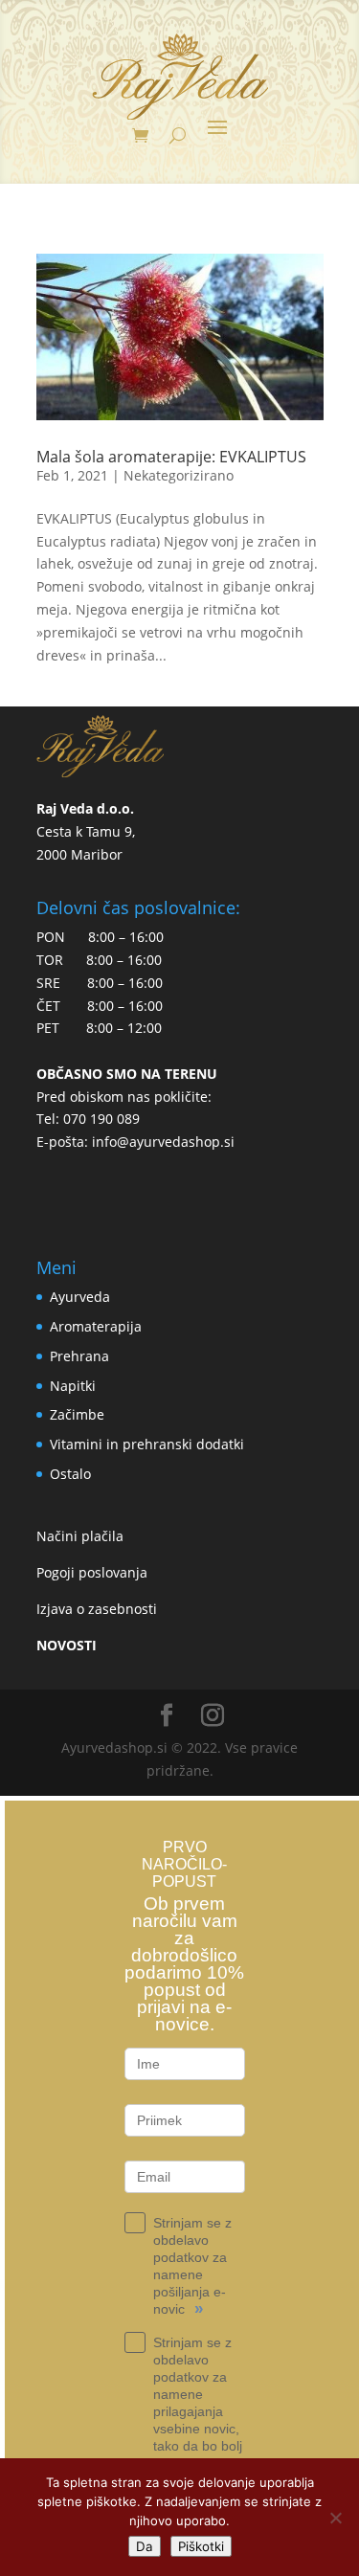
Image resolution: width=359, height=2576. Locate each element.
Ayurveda (80, 1297)
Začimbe (77, 1414)
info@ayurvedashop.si (163, 1142)
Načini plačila (80, 1536)
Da (145, 2546)
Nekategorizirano (179, 475)
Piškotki (201, 2546)
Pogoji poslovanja (92, 1572)
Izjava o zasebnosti (97, 1609)
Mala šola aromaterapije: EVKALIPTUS (171, 457)
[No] (335, 2518)
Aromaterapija (96, 1326)
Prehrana (79, 1356)
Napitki (73, 1386)
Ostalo (70, 1474)
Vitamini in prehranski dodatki (147, 1444)
